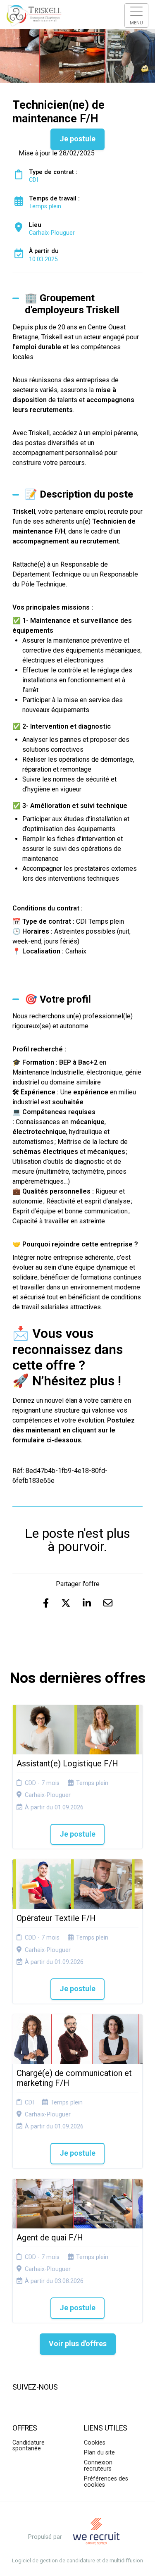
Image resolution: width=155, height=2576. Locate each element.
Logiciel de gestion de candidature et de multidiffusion (77, 2561)
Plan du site (99, 2453)
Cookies (95, 2443)
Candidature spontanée (29, 2446)
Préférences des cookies (106, 2482)
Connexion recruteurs (98, 2465)
